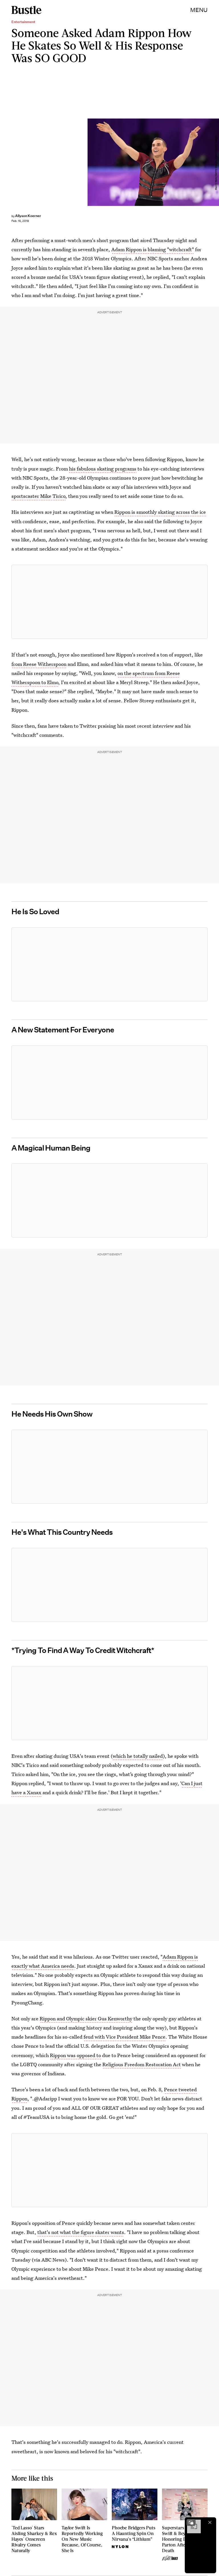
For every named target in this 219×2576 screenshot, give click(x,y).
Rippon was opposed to (75, 2055)
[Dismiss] (210, 2522)
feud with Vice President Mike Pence (124, 2037)
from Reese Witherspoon (39, 664)
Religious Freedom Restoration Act (142, 2064)
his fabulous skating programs (103, 469)
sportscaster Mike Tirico (38, 496)
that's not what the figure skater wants (81, 2232)
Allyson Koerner (28, 216)
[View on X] (109, 602)
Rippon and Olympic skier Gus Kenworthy (86, 2019)
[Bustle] (26, 10)
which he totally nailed (138, 1756)
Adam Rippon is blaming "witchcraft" (153, 249)
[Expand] (191, 2522)
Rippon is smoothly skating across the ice (160, 512)
